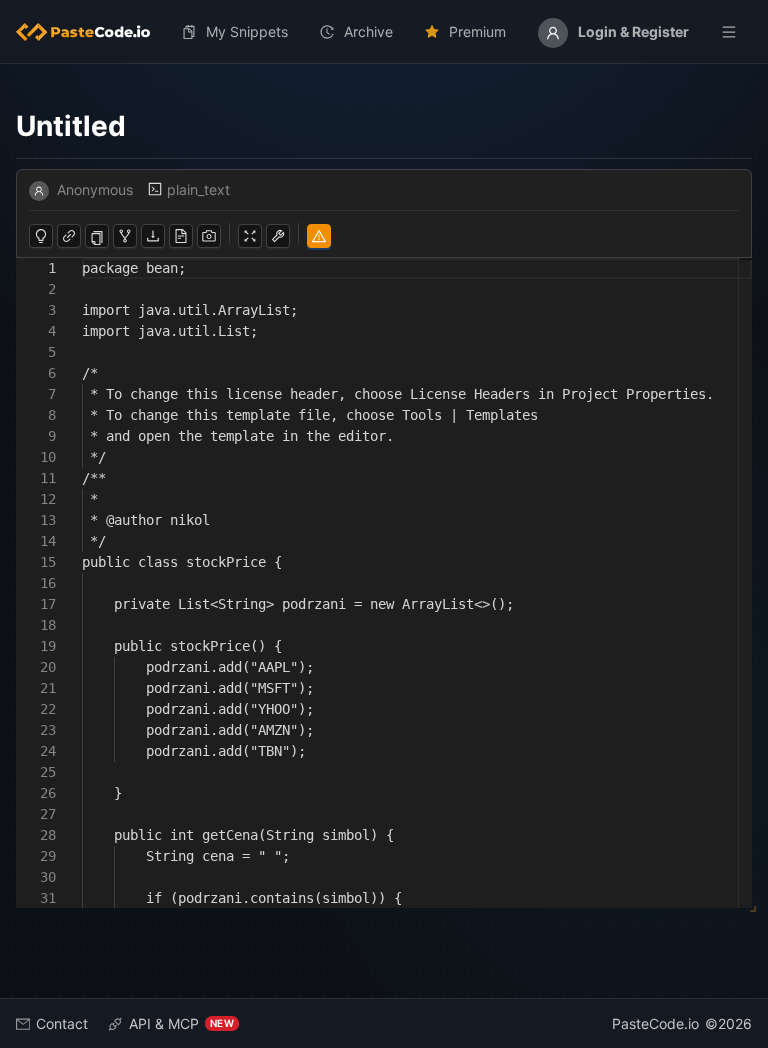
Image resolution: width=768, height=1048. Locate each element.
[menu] (384, 32)
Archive (368, 31)
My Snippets (247, 31)
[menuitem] (91, 32)
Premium (477, 31)
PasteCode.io (655, 1023)
